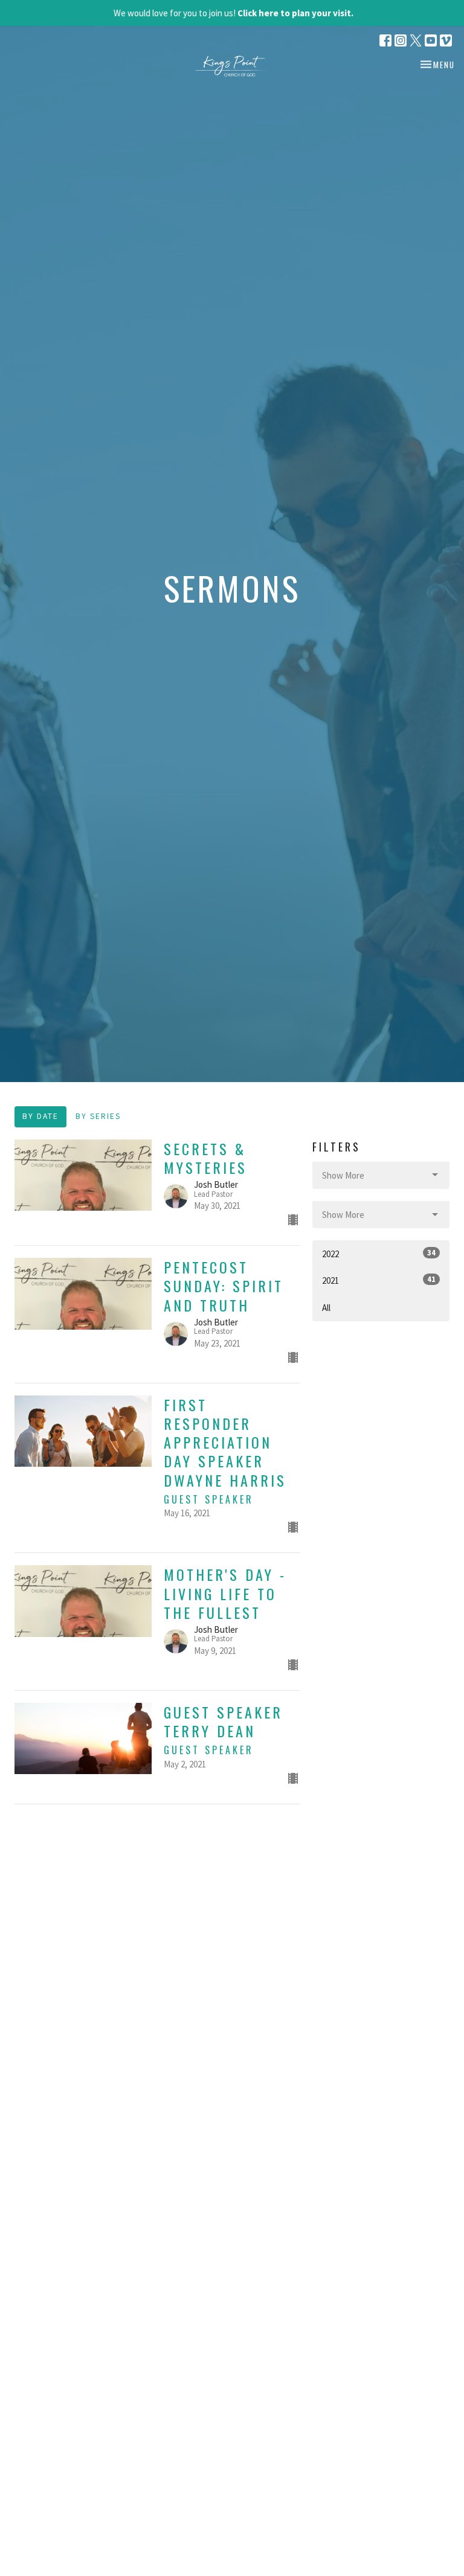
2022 (379, 1254)
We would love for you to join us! (234, 13)
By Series (98, 1116)
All (326, 1308)
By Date (40, 1116)
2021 (379, 1280)
